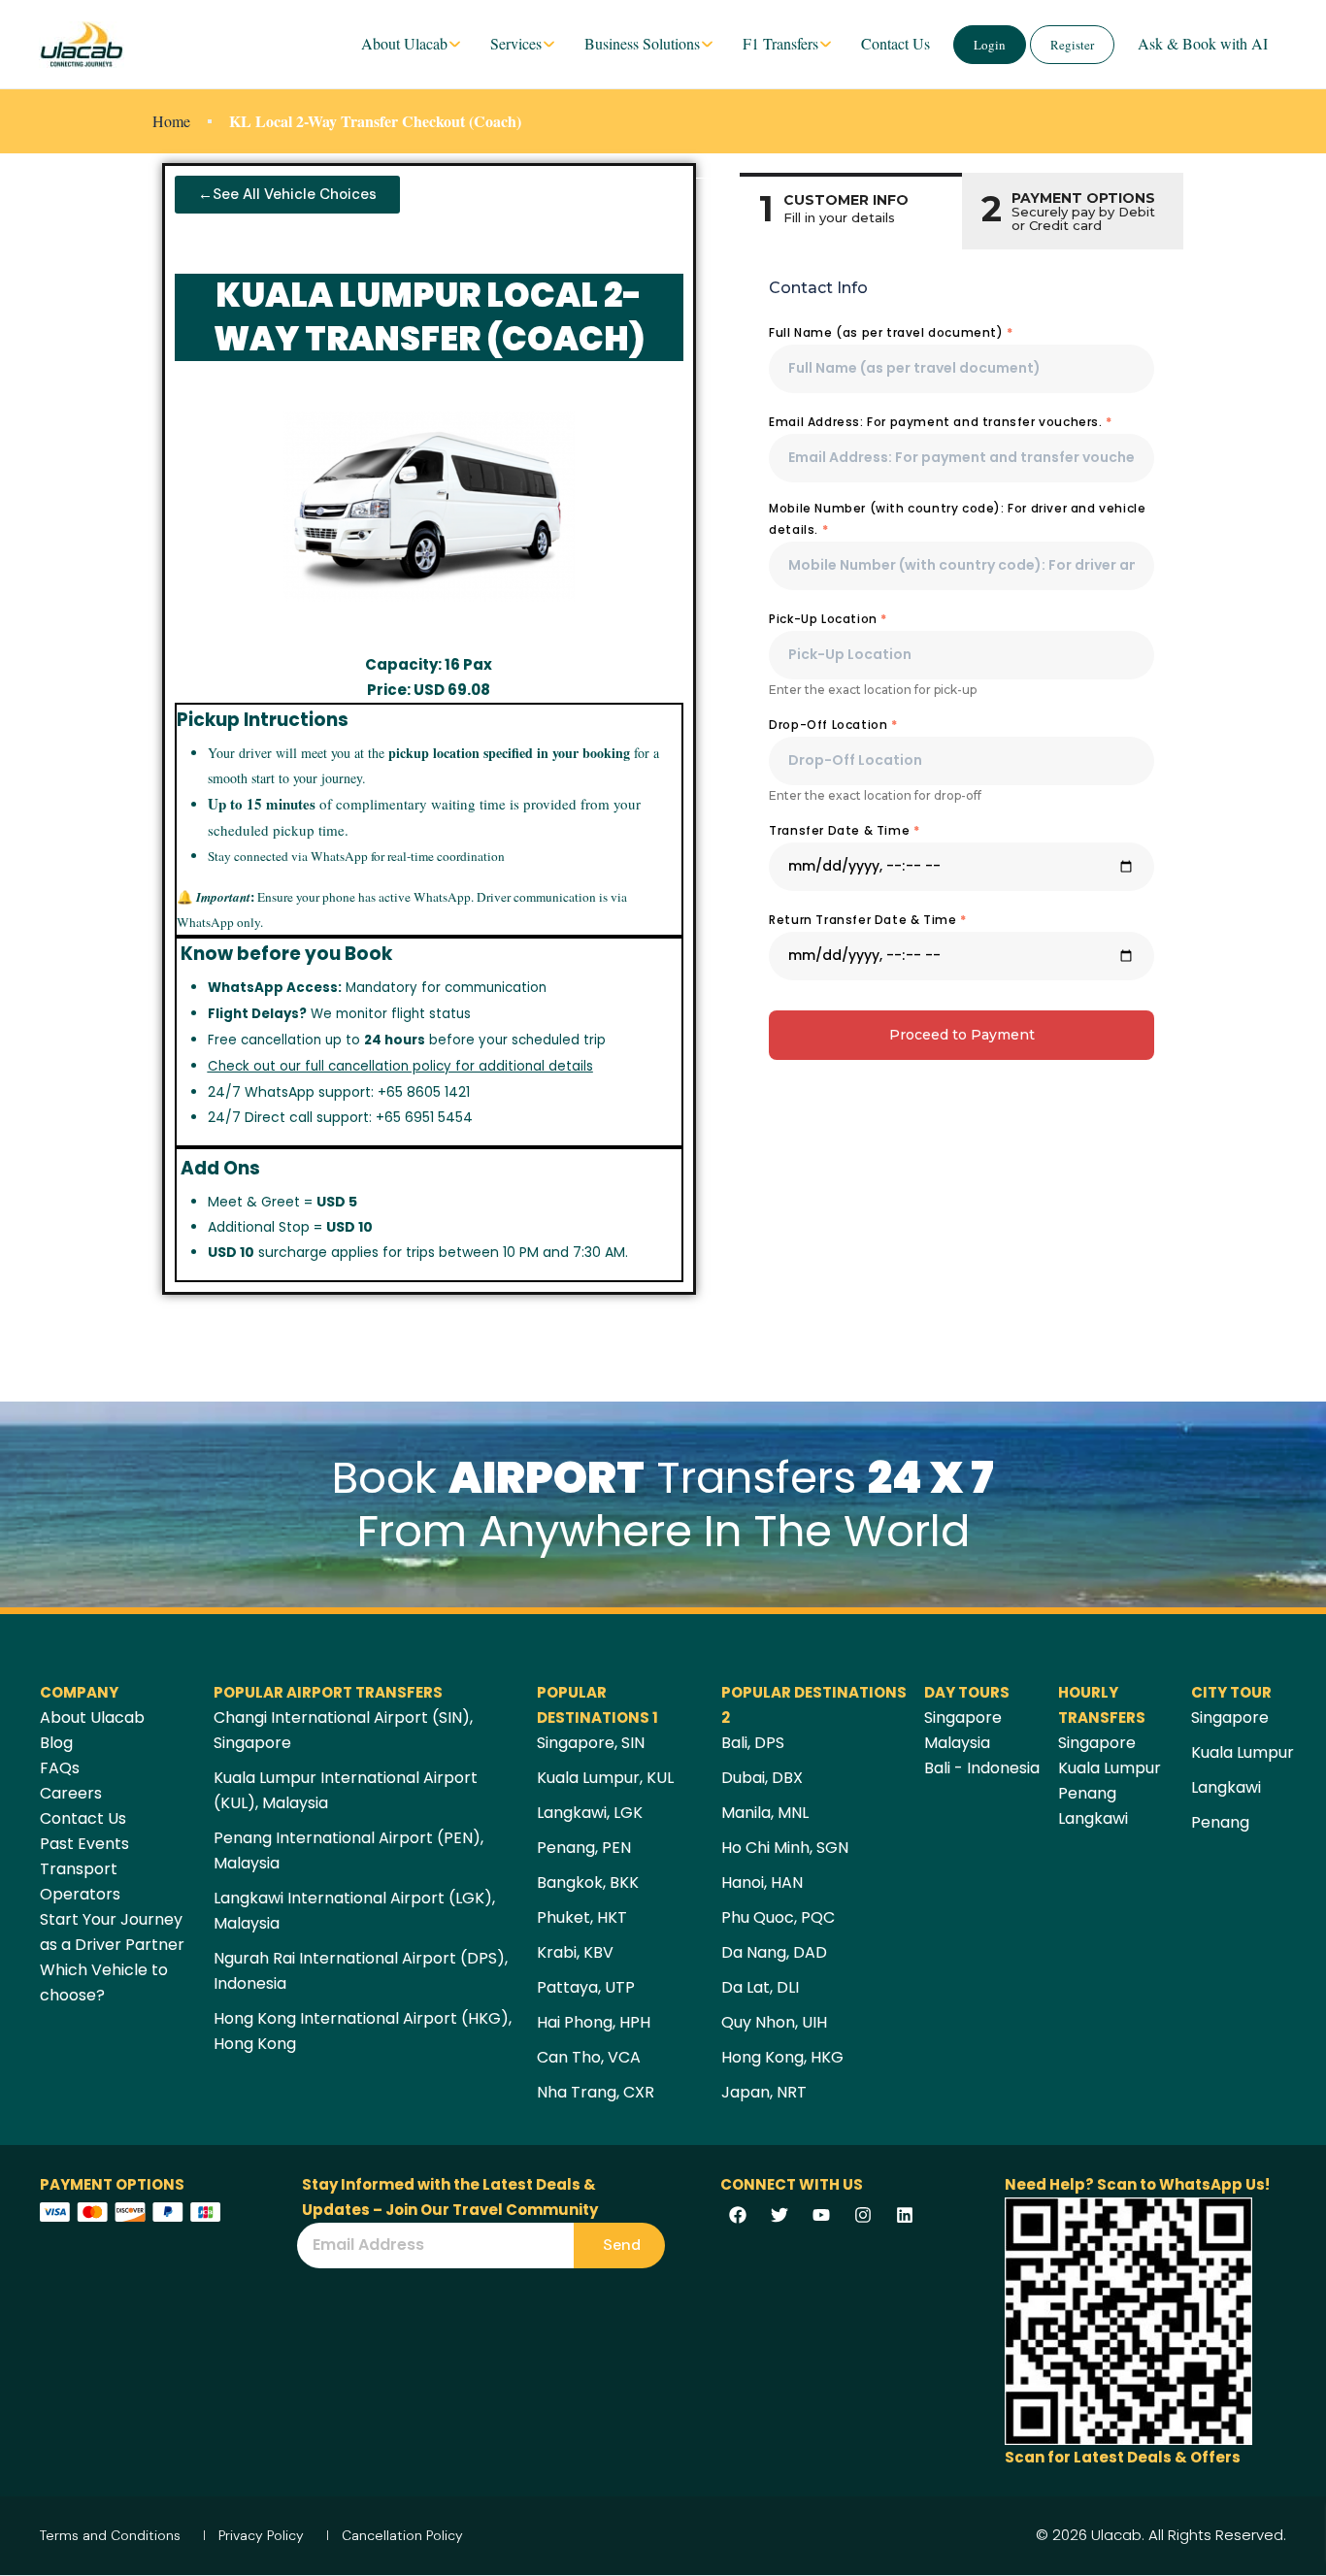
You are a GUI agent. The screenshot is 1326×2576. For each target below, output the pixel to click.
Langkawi (1093, 1818)
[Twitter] (779, 2215)
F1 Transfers (780, 43)
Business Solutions (642, 43)
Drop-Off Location (833, 725)
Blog (56, 1743)
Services (516, 43)
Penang (1087, 1793)
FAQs (60, 1768)
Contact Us (895, 43)
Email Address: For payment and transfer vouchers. (941, 422)
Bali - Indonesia (982, 1768)
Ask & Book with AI (1203, 43)
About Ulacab (404, 43)
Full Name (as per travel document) (891, 332)
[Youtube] (821, 2215)
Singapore (963, 1717)
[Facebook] (738, 2215)
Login (990, 45)
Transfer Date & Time (844, 830)
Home (171, 121)
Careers (71, 1793)
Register (1072, 45)
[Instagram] (863, 2215)
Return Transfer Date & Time (867, 920)
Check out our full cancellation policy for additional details (400, 1066)
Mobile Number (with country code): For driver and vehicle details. (957, 519)
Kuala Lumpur (1110, 1768)
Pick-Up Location (828, 619)
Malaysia (957, 1743)
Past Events (84, 1844)
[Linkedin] (905, 2215)
